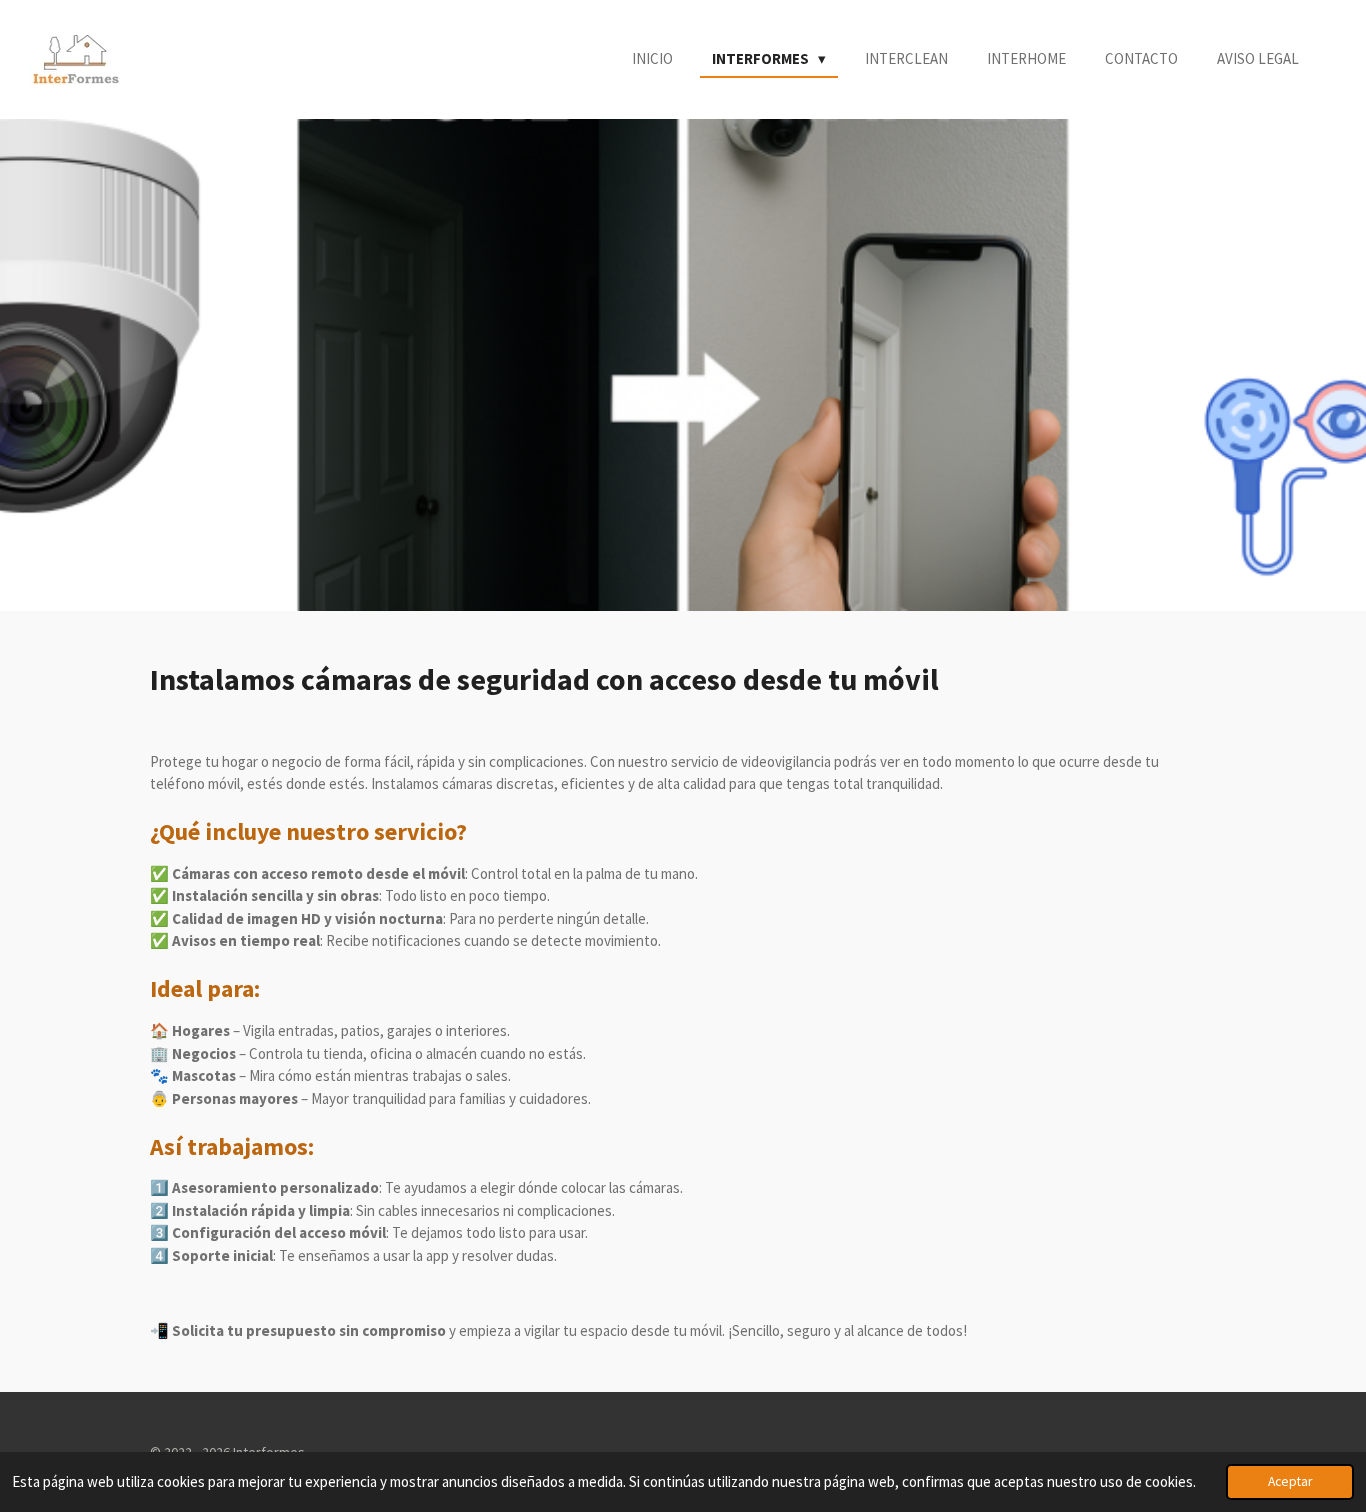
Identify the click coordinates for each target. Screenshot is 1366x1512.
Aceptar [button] (1290, 1481)
